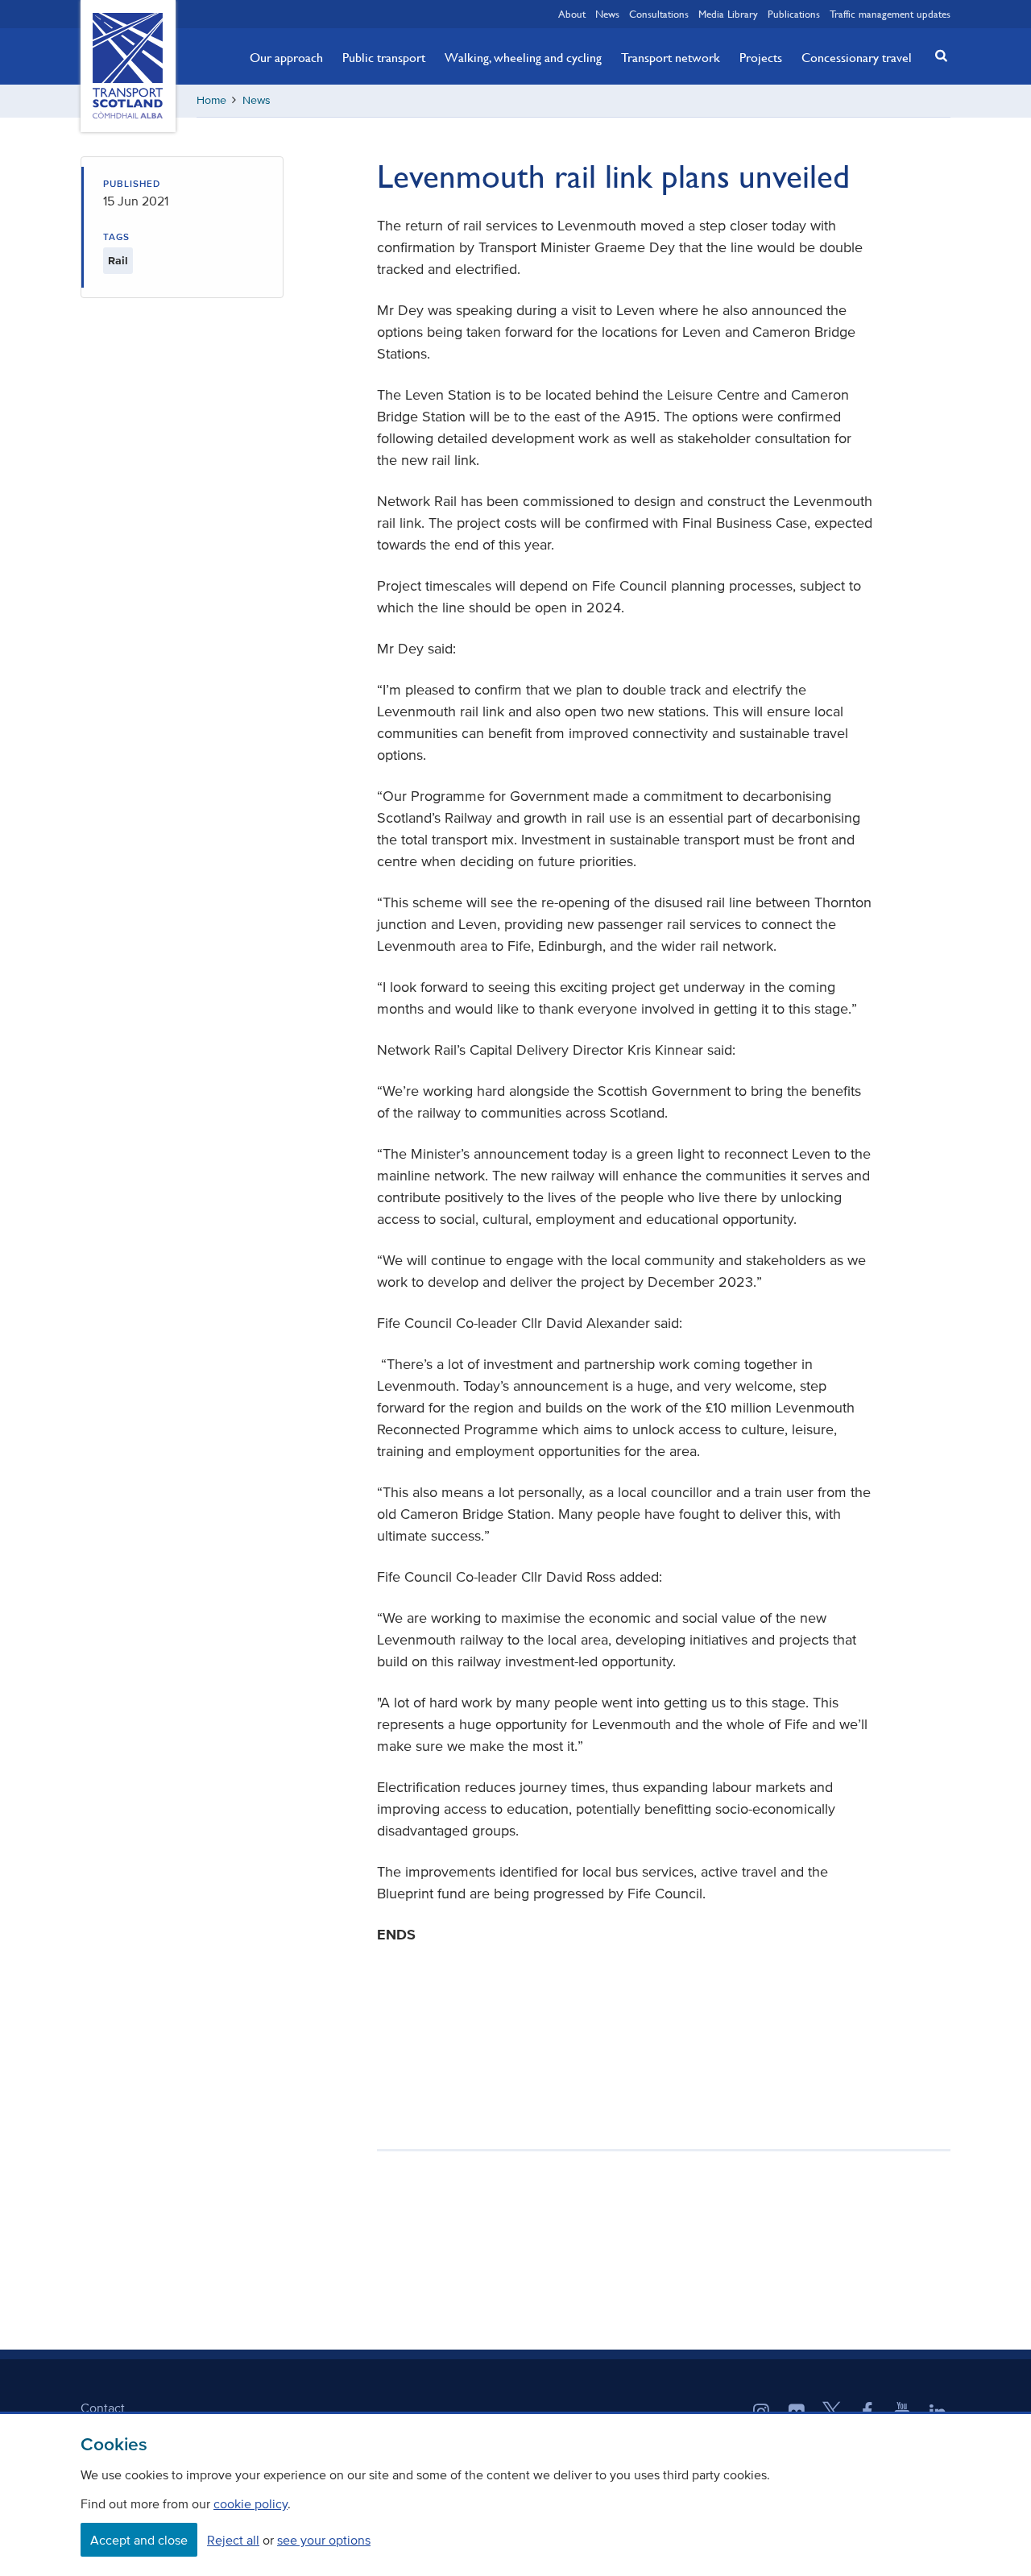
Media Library (728, 14)
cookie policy (251, 2503)
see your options (324, 2540)
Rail (118, 261)
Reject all (233, 2540)
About (572, 14)
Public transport (384, 57)
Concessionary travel (857, 57)
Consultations (659, 14)
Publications (794, 14)
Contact (103, 2408)
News (607, 14)
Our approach (286, 57)
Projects (761, 57)
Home (211, 100)
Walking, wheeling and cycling (523, 57)
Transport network (671, 57)
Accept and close (139, 2540)
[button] (937, 55)
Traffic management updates (890, 14)
